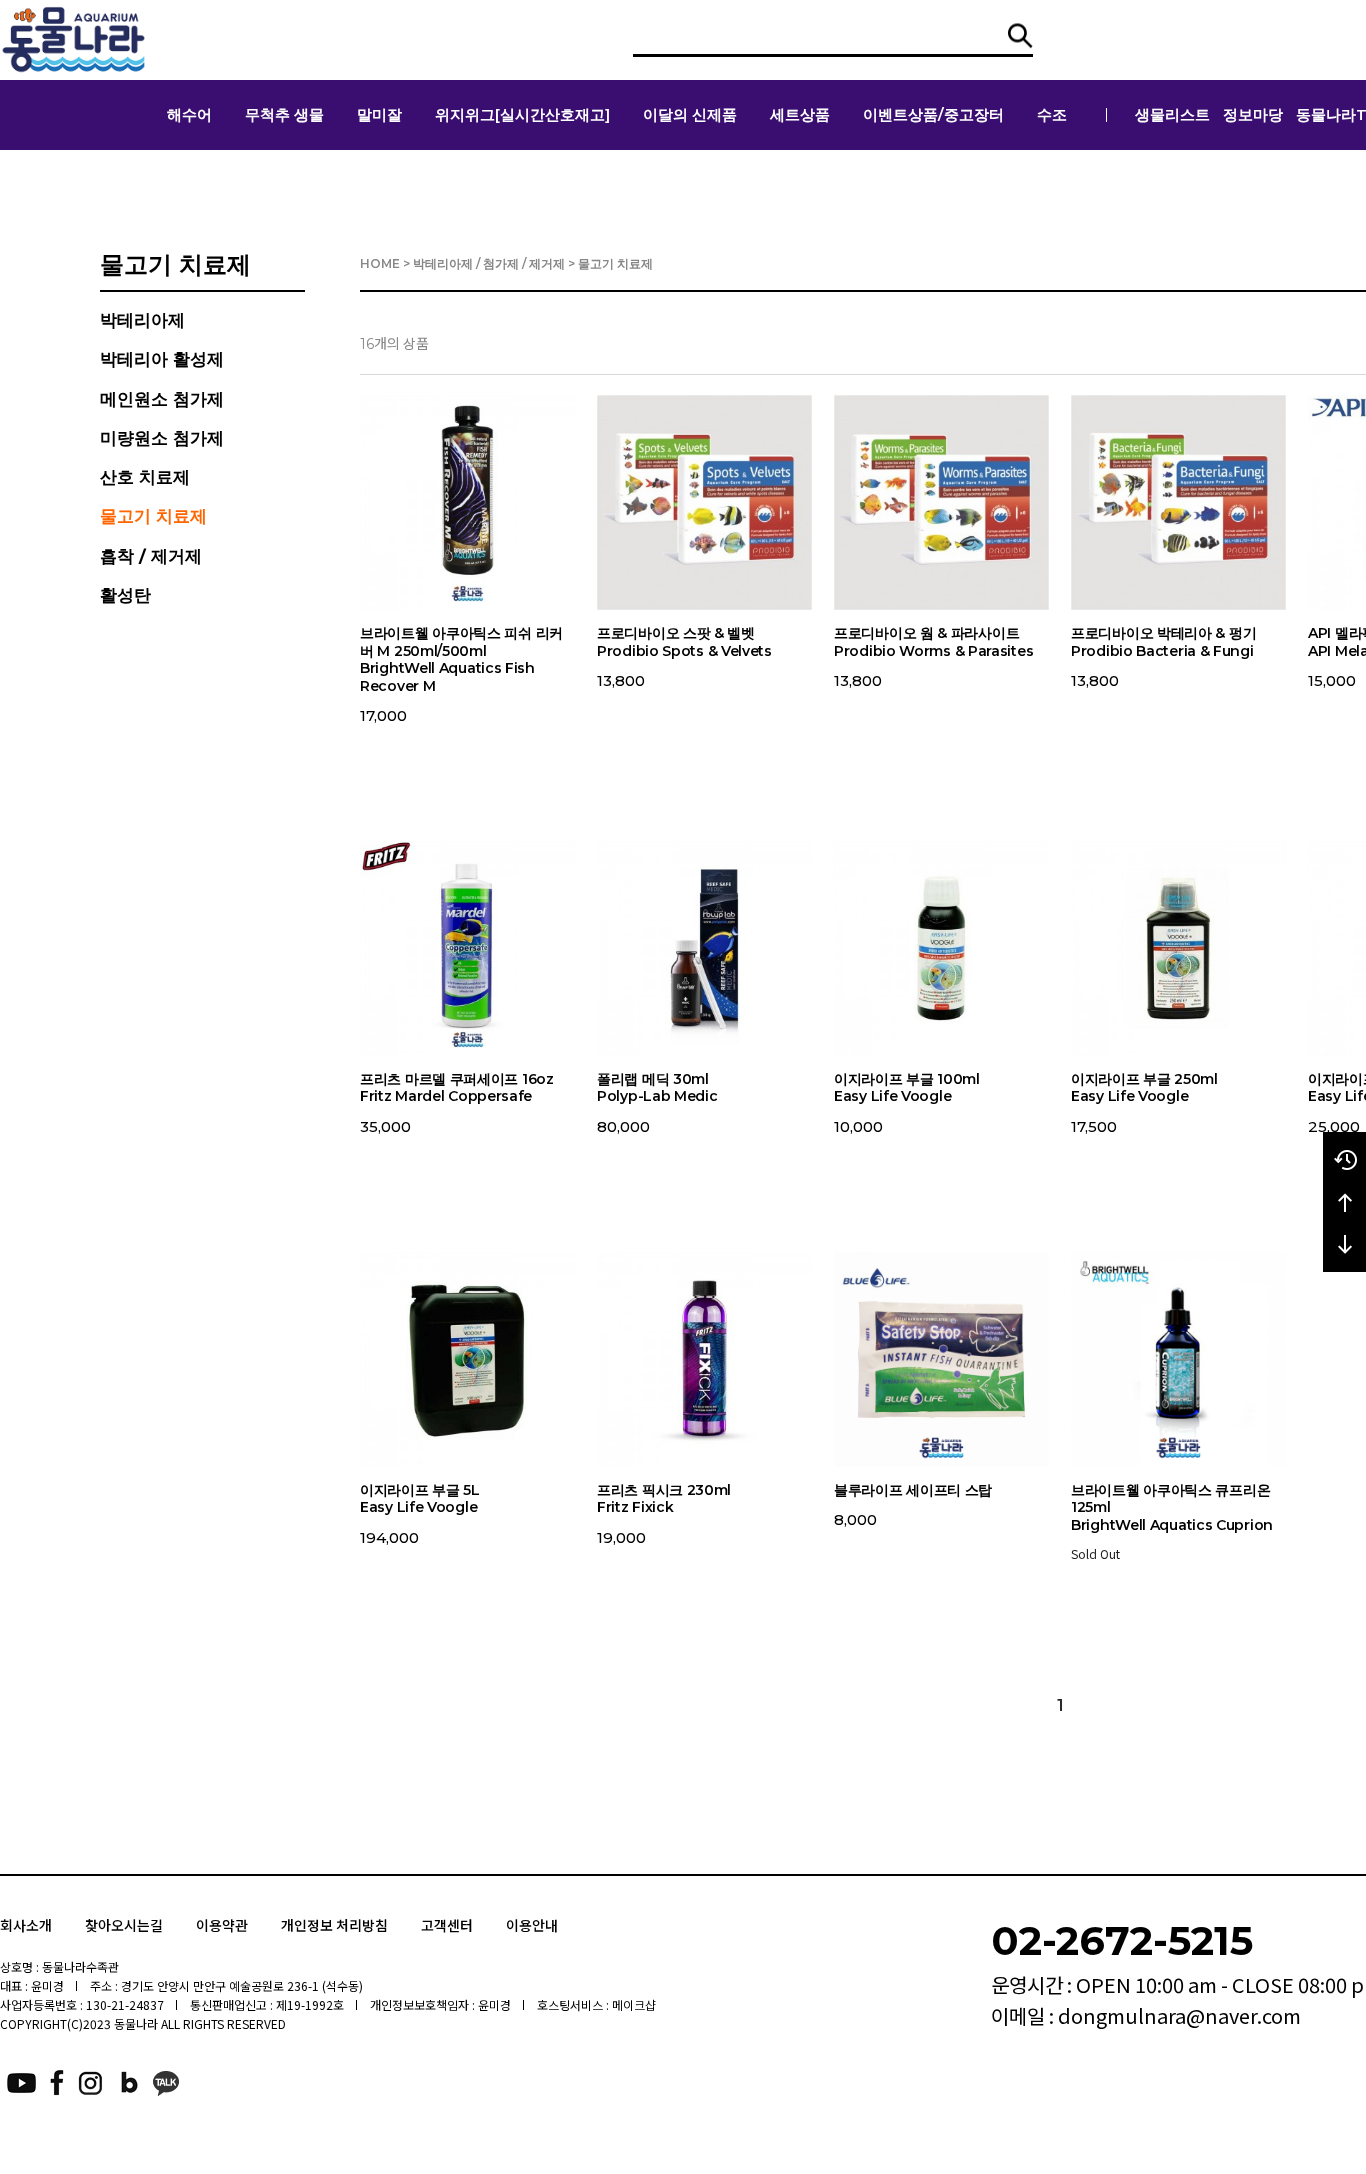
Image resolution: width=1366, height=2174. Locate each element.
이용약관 (222, 1925)
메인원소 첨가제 (162, 399)
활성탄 (125, 595)
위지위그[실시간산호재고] (522, 114)
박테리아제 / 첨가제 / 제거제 (489, 263)
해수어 (189, 114)
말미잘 (379, 114)
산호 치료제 (145, 477)
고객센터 (447, 1925)
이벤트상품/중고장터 (933, 114)
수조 (1052, 114)
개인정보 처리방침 (334, 1925)
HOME (380, 263)
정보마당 (1253, 114)
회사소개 (26, 1925)
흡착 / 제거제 (151, 556)
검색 (1020, 35)
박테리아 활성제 (162, 359)
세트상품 (800, 114)
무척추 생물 (284, 114)
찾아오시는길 (124, 1925)
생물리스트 (1172, 114)
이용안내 (532, 1925)
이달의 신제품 (690, 114)
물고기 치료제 (153, 516)
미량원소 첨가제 (162, 438)
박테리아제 (142, 320)
